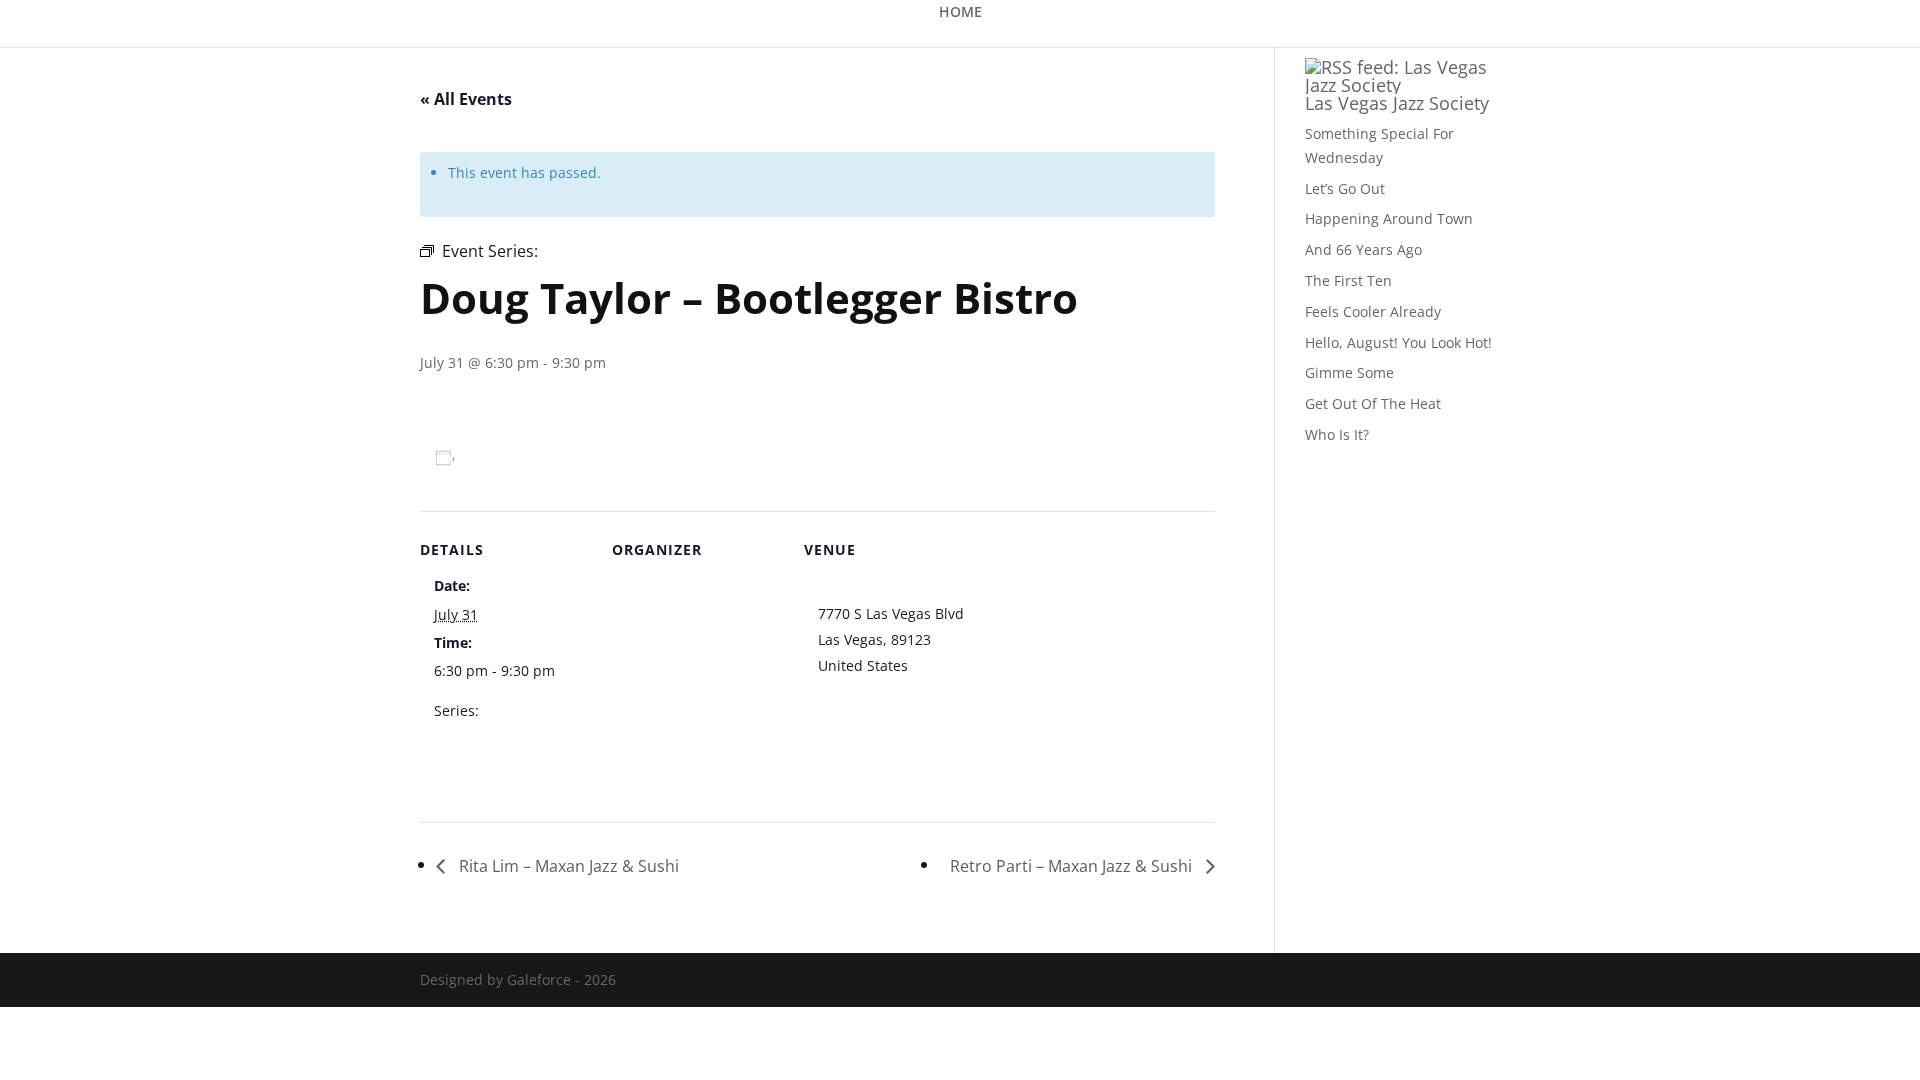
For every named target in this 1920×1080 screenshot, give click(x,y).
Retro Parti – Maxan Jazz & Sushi (1073, 866)
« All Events (466, 99)
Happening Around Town (1389, 218)
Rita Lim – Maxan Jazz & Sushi (567, 866)
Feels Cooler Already (1373, 311)
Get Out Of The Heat (1373, 403)
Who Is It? (1337, 434)
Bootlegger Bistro (875, 587)
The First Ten (1348, 280)
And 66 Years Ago (1363, 249)
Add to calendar (524, 457)
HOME (960, 13)
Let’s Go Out (1345, 188)
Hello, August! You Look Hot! (1398, 342)
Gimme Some (1349, 372)
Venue (647, 587)
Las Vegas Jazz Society (1397, 103)
